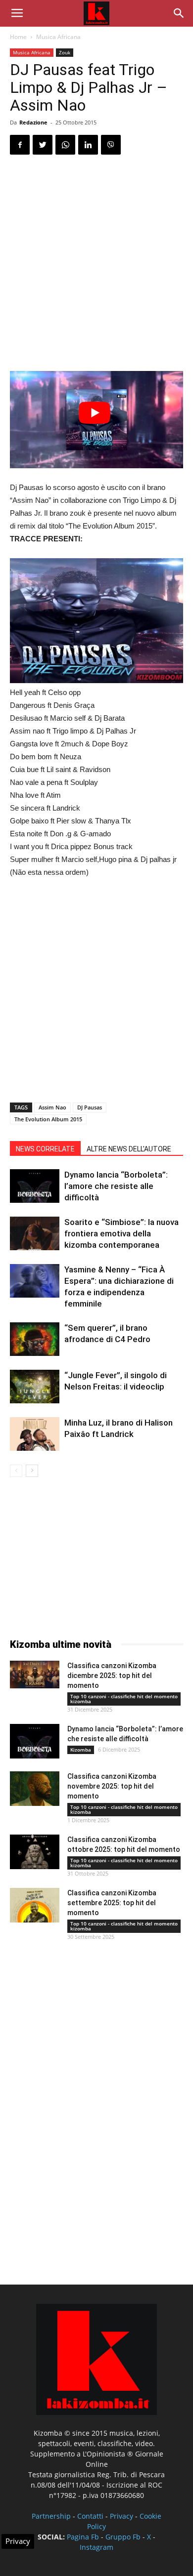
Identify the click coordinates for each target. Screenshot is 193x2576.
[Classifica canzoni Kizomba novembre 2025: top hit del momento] (35, 1789)
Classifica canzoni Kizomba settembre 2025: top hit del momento (112, 1903)
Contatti (90, 2516)
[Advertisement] (96, 264)
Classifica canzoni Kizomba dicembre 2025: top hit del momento (112, 1676)
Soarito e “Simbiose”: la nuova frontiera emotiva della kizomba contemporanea (121, 1233)
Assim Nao (52, 1107)
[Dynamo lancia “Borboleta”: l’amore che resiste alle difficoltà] (35, 1186)
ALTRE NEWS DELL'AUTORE (129, 1149)
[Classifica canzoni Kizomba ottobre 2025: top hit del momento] (35, 1852)
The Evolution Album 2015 (48, 1119)
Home (18, 37)
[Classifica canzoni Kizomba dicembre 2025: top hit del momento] (35, 1675)
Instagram (96, 2547)
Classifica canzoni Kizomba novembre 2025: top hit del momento (112, 1786)
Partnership (51, 2516)
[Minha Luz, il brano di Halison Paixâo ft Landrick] (35, 1434)
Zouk (65, 52)
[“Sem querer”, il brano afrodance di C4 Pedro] (35, 1339)
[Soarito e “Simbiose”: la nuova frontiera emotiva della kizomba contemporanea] (35, 1234)
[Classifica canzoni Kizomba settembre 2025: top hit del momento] (35, 1905)
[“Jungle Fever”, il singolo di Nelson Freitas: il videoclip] (35, 1387)
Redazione (33, 122)
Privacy (121, 2516)
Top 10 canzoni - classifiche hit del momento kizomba (124, 1699)
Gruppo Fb (123, 2537)
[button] (179, 13)
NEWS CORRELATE (45, 1149)
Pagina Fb (83, 2537)
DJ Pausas (90, 1107)
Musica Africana (58, 37)
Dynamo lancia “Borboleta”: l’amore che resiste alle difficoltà (116, 1186)
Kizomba (81, 1750)
